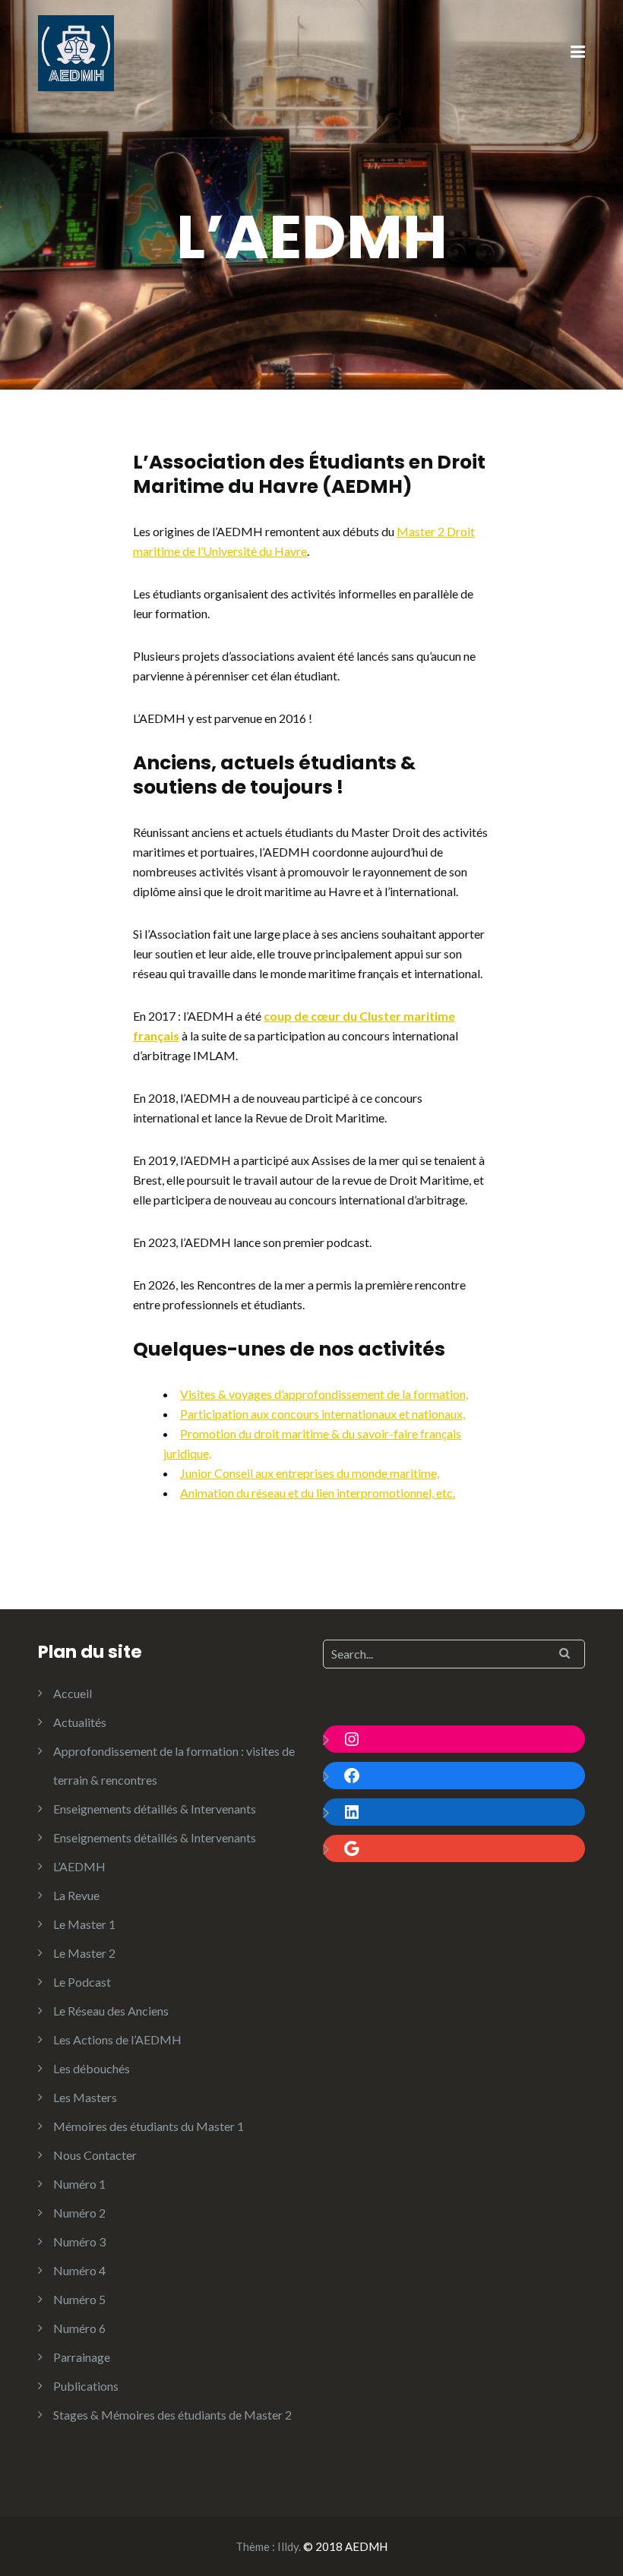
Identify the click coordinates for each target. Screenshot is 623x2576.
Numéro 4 (79, 2270)
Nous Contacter (95, 2155)
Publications (86, 2386)
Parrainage (82, 2357)
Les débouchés (92, 2068)
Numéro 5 (79, 2299)
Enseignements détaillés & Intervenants (155, 1809)
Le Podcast (82, 1982)
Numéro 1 (79, 2184)
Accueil (73, 1693)
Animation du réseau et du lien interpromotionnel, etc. (318, 1493)
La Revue (76, 1895)
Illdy (288, 2546)
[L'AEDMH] (76, 51)
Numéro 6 (79, 2328)
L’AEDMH (79, 1866)
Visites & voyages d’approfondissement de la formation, (324, 1394)
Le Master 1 (84, 1924)
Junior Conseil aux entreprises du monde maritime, (310, 1473)
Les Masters (85, 2097)
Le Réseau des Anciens (111, 2011)
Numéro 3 (79, 2241)
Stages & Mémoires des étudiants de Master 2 (172, 2415)
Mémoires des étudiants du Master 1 (149, 2126)
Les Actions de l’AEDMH (117, 2039)
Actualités (80, 1722)
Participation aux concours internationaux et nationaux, (323, 1414)
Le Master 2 (84, 1953)
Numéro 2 (79, 2213)
